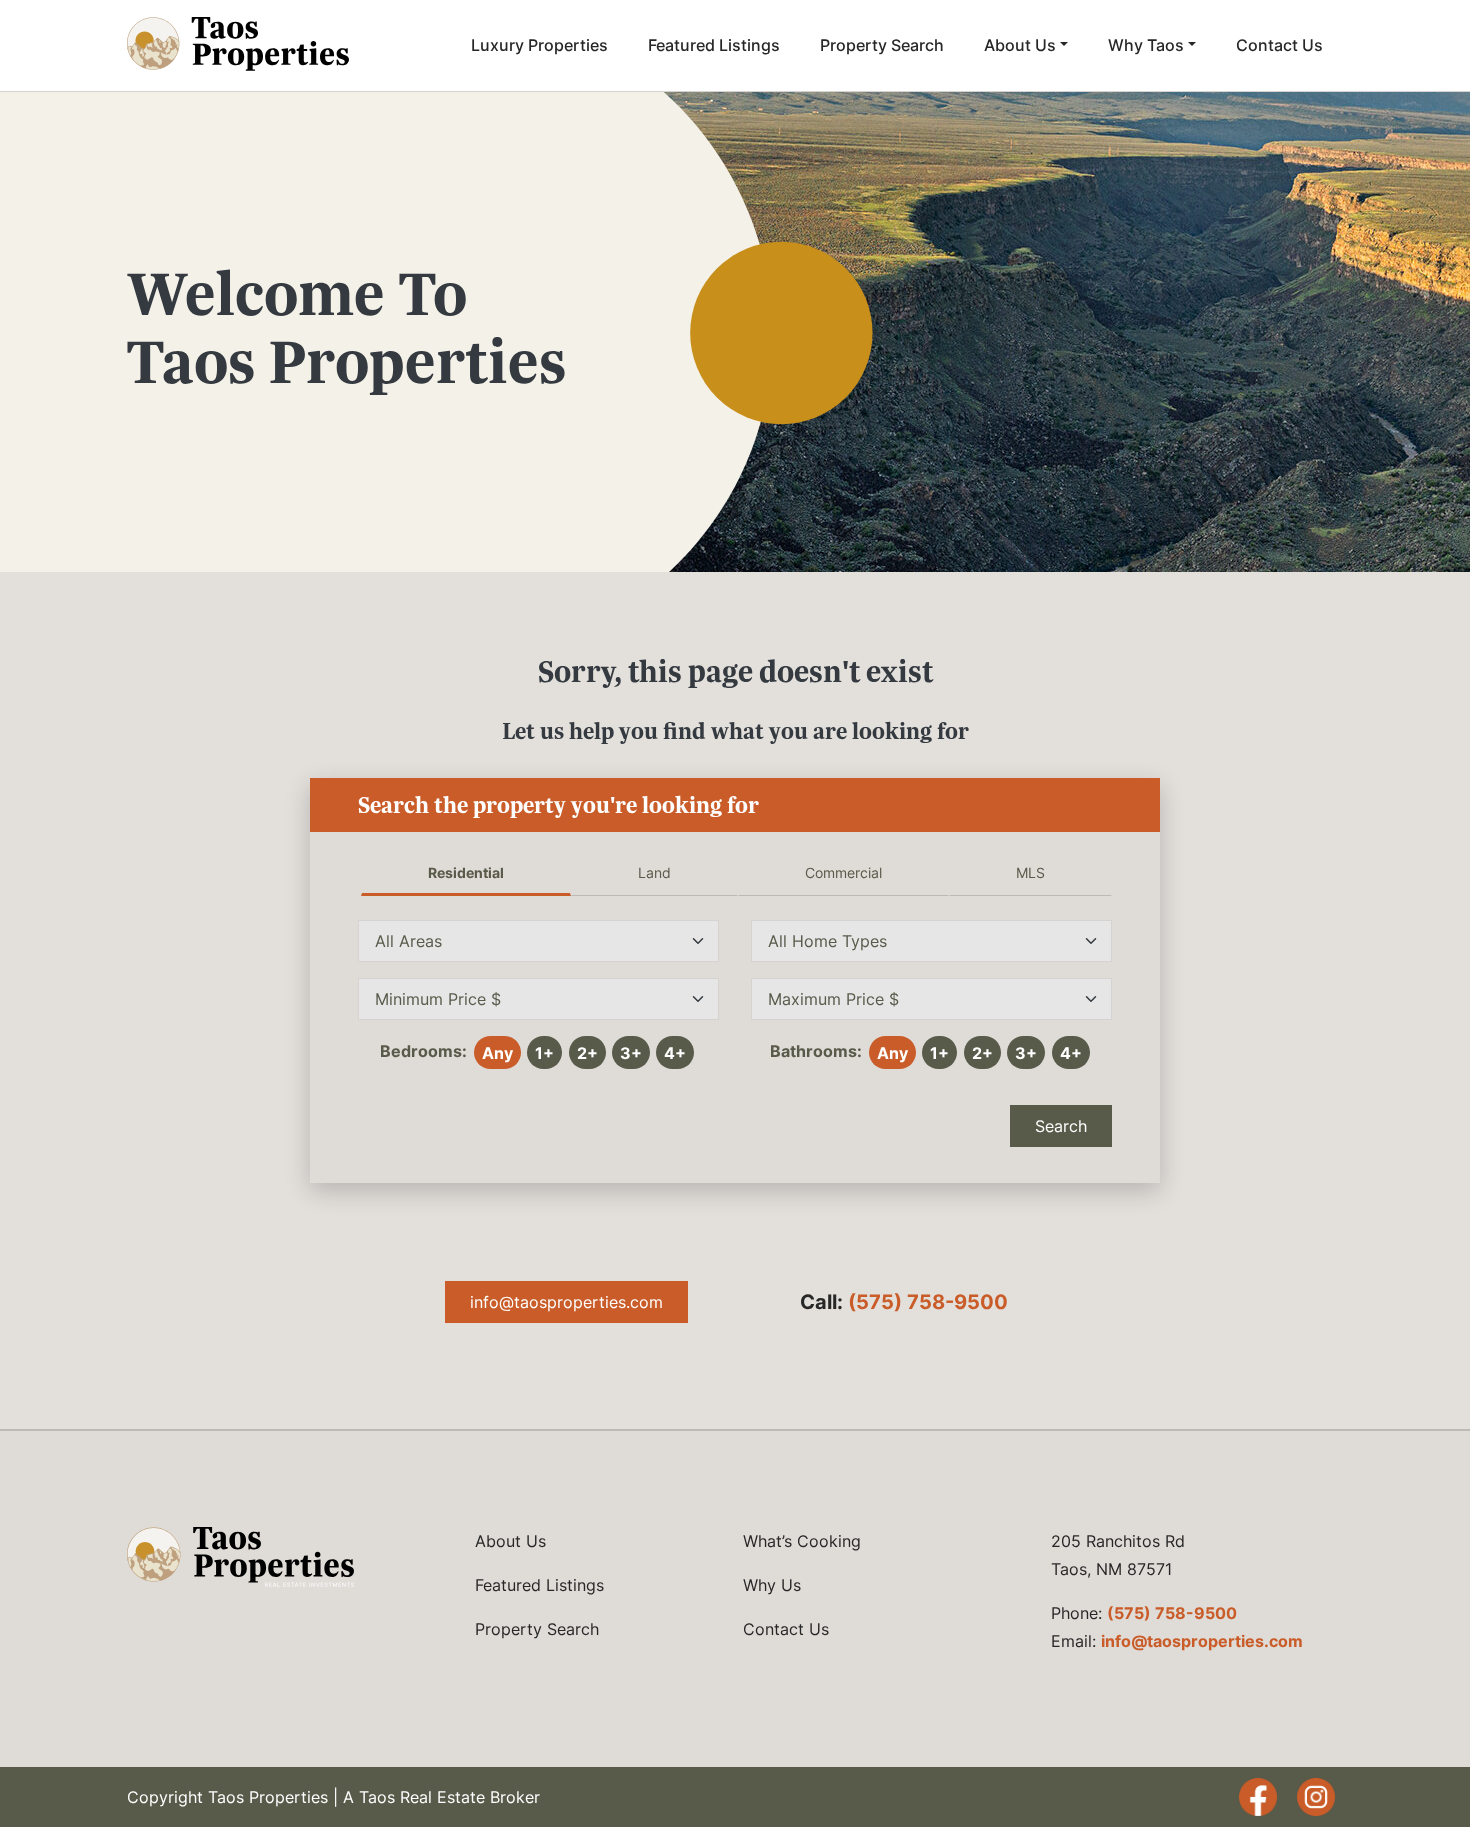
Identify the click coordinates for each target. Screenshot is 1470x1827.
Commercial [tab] (843, 872)
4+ (675, 1053)
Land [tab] (654, 872)
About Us (1020, 45)
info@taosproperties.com (566, 1302)
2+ (587, 1053)
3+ (631, 1053)
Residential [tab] (466, 872)
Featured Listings (714, 45)
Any (497, 1053)
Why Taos (1146, 45)
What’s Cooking (802, 1541)
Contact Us (1279, 45)
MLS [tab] (1030, 872)
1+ (544, 1053)
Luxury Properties (539, 45)
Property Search (882, 45)
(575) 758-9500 (928, 1302)
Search (1061, 1126)
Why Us (772, 1585)
